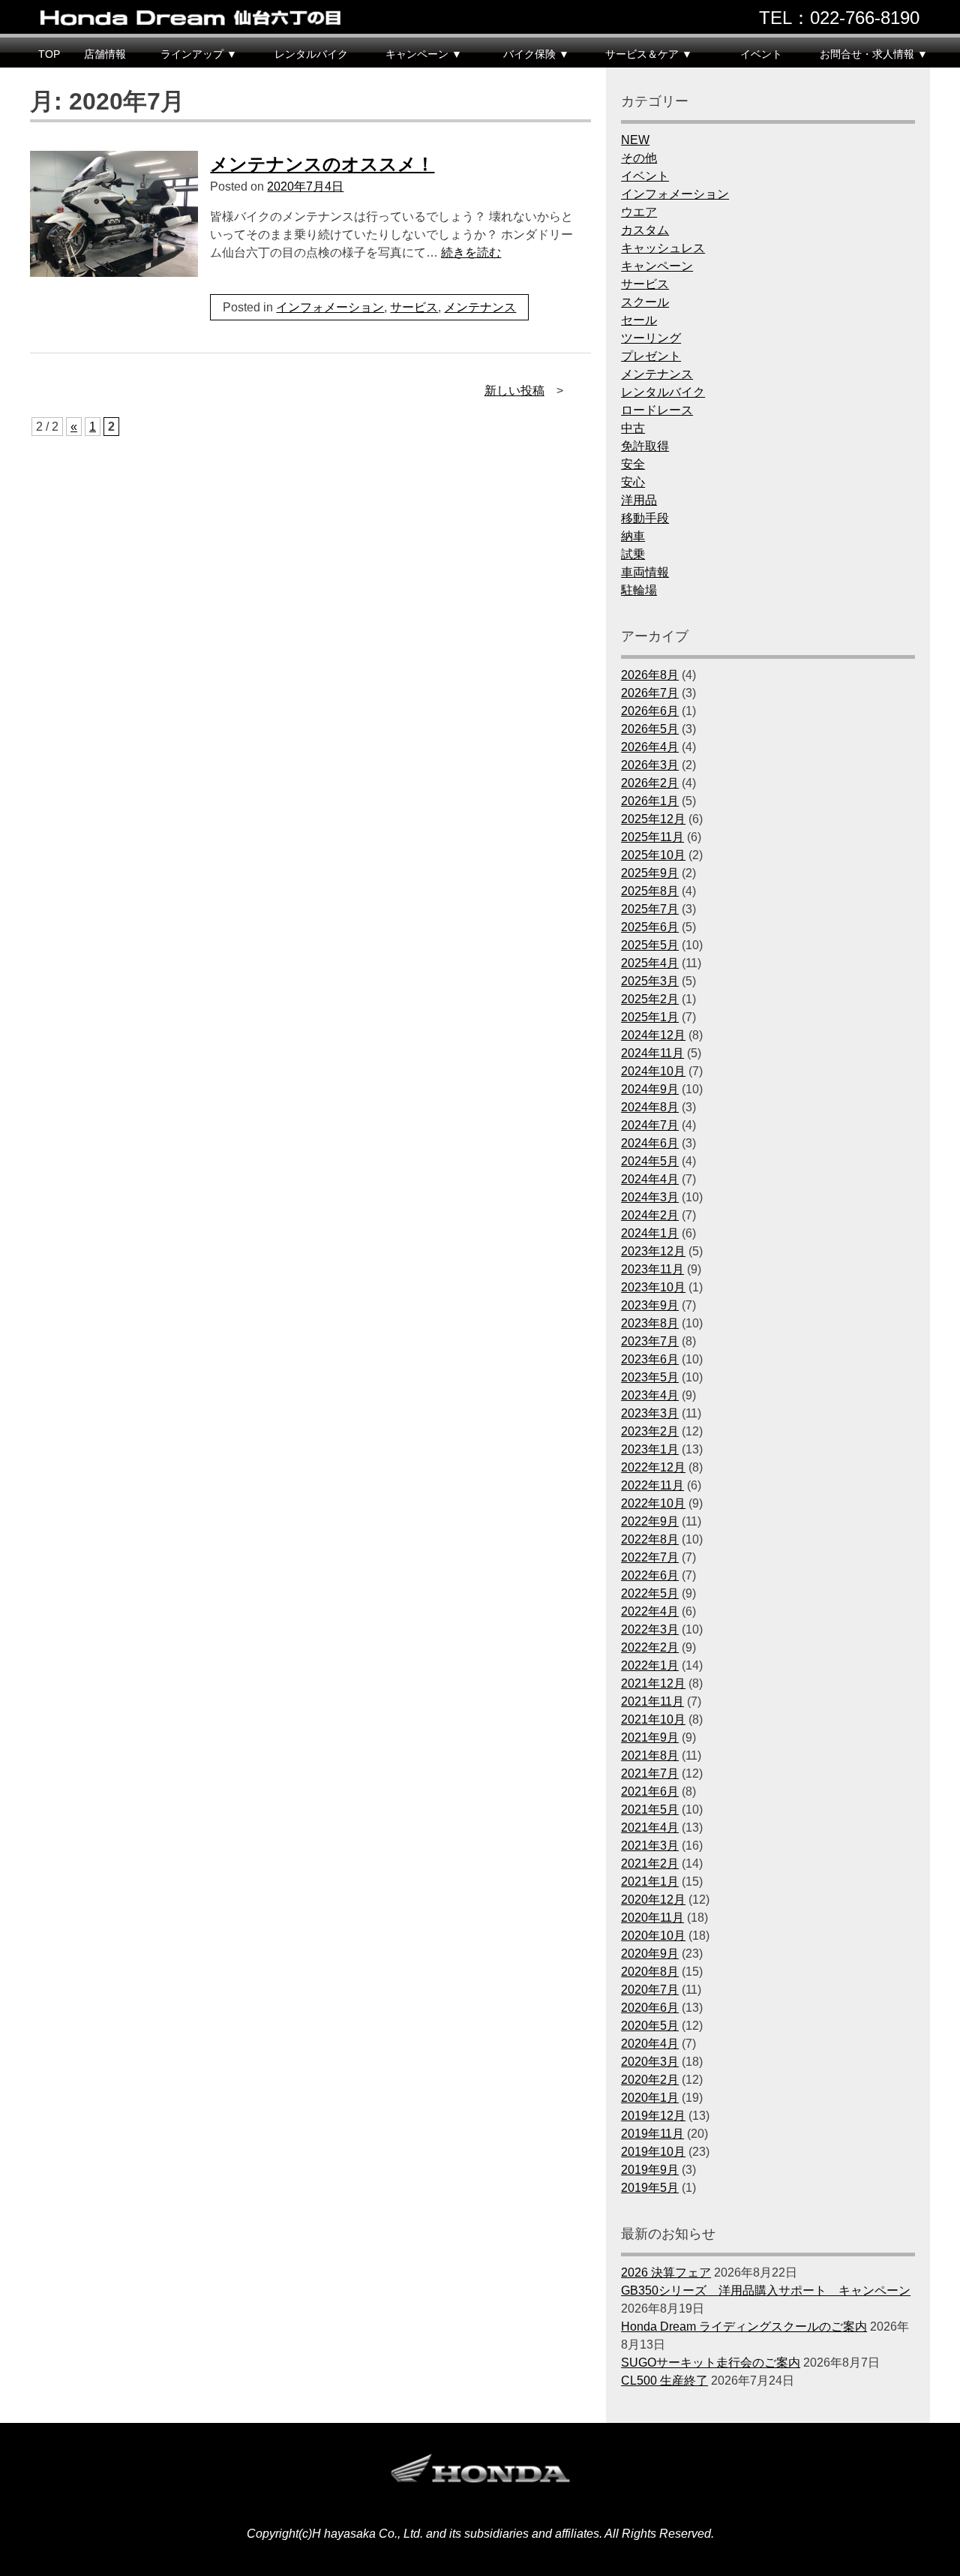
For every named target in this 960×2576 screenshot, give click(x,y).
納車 (633, 536)
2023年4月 (650, 1395)
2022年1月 (650, 1665)
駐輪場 (639, 590)
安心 (633, 482)
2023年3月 (650, 1413)
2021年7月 (650, 1773)
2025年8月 (650, 891)
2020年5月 (650, 2026)
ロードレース (657, 410)
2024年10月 (653, 1071)
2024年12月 (653, 1035)
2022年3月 (650, 1629)
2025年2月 (650, 999)
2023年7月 (650, 1341)
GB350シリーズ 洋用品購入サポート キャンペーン (766, 2290)
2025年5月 (650, 945)
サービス (414, 307)
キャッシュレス (663, 248)
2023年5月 (650, 1377)
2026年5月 (650, 729)
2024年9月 (650, 1089)
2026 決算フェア (666, 2272)
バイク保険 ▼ (536, 54)
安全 (633, 464)
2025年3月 (650, 981)
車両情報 (645, 572)
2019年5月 (650, 2188)
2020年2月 (650, 2080)
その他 (639, 158)
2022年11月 (652, 1485)
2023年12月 (653, 1251)
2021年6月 (650, 1791)
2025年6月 (650, 927)
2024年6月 (650, 1143)
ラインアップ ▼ (199, 54)
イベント (761, 54)
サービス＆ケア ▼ (649, 54)
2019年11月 (652, 2134)
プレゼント (651, 356)
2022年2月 (650, 1647)
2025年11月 (652, 837)
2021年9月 (650, 1737)
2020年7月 (650, 1990)
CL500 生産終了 (664, 2381)
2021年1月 (650, 1882)
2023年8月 (650, 1323)
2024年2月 (650, 1215)
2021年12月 (653, 1683)
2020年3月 (650, 2062)
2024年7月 (650, 1125)
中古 (633, 428)
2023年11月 (652, 1269)
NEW (635, 140)
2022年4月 (650, 1611)
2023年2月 (650, 1431)
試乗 (633, 554)
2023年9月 (650, 1305)
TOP (49, 54)
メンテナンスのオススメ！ (322, 164)
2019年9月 (650, 2170)
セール (639, 320)
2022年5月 (650, 1593)
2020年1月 (650, 2098)
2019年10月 (653, 2152)
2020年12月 (653, 1900)
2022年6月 (650, 1575)
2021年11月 (652, 1701)
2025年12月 (653, 819)
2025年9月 (650, 873)
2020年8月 (650, 1972)
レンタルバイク (311, 54)
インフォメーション (330, 307)
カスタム (645, 230)
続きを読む (471, 252)
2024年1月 (650, 1233)
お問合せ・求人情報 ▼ (874, 54)
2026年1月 (650, 801)
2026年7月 (650, 693)
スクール (645, 302)
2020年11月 (652, 1918)
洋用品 (639, 500)
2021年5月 (650, 1810)
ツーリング (651, 338)
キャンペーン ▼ (424, 54)
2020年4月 (650, 2044)
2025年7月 (650, 909)
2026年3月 (650, 765)
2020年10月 (653, 1936)
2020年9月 (650, 1954)
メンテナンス (480, 307)
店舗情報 (105, 54)
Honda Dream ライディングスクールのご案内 (744, 2327)
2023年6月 (650, 1359)
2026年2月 (650, 783)
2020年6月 (650, 2008)
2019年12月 (653, 2116)
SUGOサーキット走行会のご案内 (711, 2363)
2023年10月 (653, 1287)
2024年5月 (650, 1161)
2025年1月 (650, 1017)
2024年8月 (650, 1107)
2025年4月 (650, 963)
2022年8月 (650, 1539)
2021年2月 (650, 1864)
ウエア (639, 212)
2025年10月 (653, 855)
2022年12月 (653, 1467)
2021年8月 (650, 1755)
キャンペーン (657, 266)
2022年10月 (653, 1503)
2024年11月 (652, 1053)
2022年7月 (650, 1557)
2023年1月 (650, 1449)
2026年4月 (650, 747)
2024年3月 (650, 1197)
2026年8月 (650, 675)
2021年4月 (650, 1828)
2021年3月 (650, 1846)
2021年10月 (653, 1719)
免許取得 (645, 446)
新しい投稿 (514, 391)
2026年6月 (650, 711)
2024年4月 (650, 1179)
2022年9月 (650, 1521)
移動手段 (645, 518)
